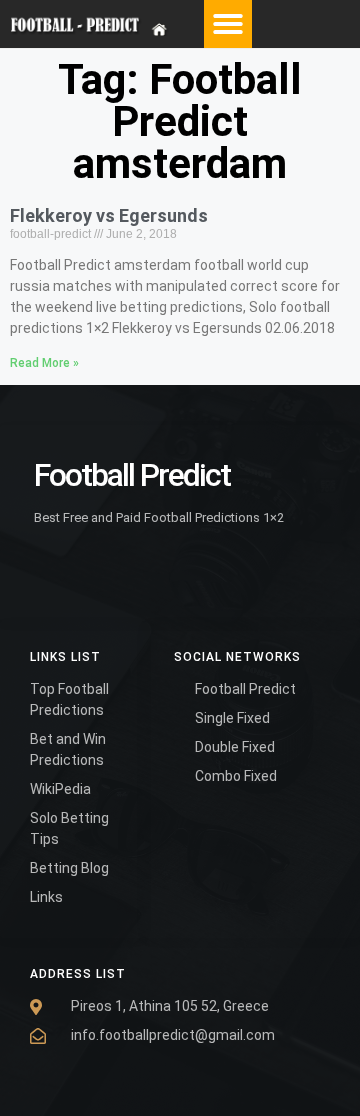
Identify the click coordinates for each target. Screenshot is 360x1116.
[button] (228, 24)
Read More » (44, 363)
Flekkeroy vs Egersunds (109, 215)
